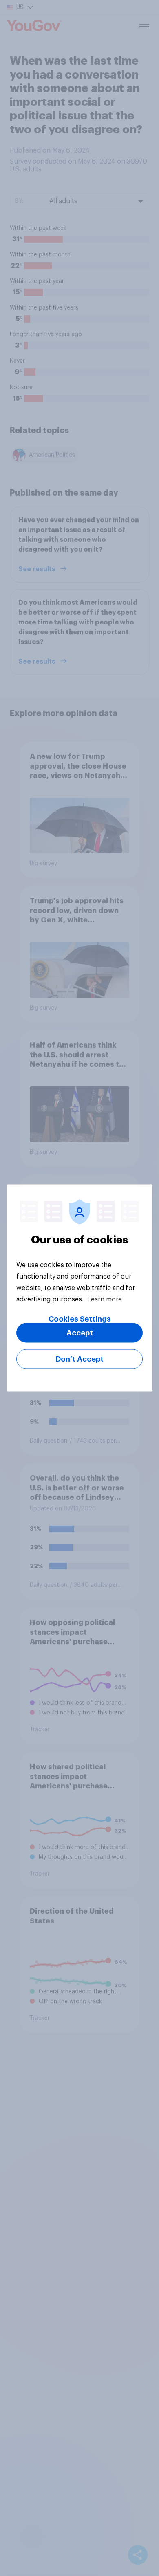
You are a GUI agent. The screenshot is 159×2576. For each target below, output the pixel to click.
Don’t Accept (80, 1359)
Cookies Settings (80, 1319)
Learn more (105, 1299)
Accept (80, 1333)
